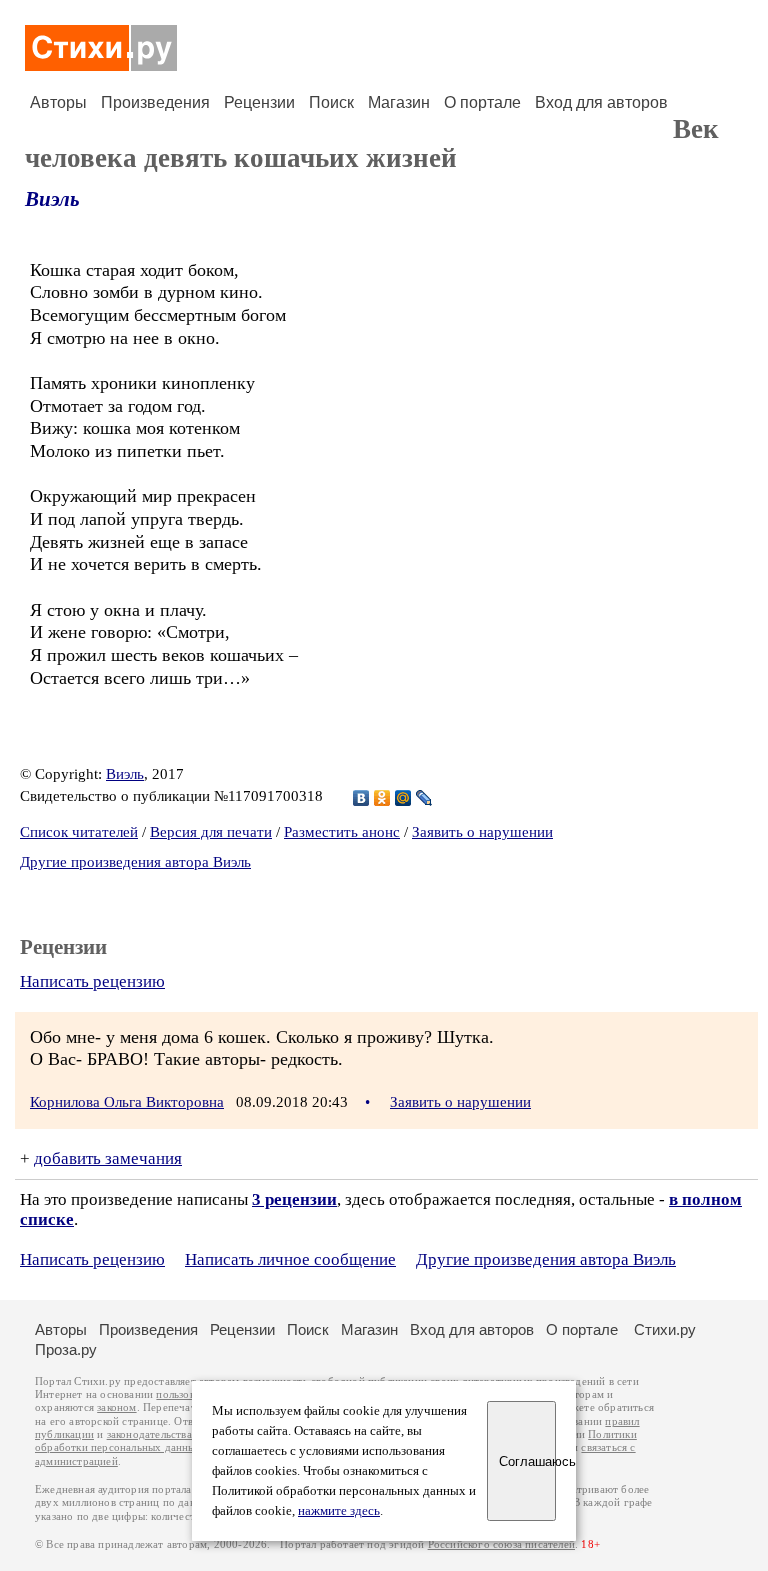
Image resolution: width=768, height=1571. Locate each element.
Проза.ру (66, 1349)
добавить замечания (108, 1158)
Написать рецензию (92, 981)
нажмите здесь (339, 1511)
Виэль (52, 199)
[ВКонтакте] (361, 798)
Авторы (58, 102)
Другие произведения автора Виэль (135, 862)
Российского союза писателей (501, 1544)
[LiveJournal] (424, 798)
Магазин (399, 102)
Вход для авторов (601, 102)
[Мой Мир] (403, 798)
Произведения (155, 102)
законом (116, 1407)
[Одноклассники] (382, 798)
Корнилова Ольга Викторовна (127, 1102)
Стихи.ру (665, 1329)
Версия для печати (211, 832)
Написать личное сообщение (290, 1259)
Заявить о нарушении (482, 832)
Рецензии (259, 102)
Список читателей (79, 832)
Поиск (331, 102)
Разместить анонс (342, 832)
